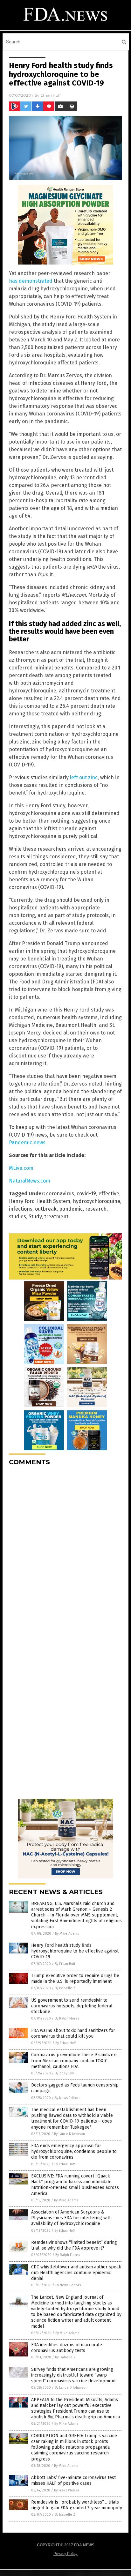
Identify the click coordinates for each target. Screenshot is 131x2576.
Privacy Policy (65, 2554)
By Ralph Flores (67, 2018)
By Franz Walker (67, 2490)
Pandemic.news (27, 1142)
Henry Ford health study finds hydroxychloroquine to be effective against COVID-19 (75, 1951)
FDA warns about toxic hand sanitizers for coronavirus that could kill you (73, 2033)
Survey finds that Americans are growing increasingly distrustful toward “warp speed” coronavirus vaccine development (73, 2375)
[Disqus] (65, 1551)
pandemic (71, 1209)
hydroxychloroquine (97, 1201)
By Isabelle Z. (65, 1988)
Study (35, 1217)
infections (21, 1209)
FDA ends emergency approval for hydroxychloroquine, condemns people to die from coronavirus (74, 2151)
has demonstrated (31, 281)
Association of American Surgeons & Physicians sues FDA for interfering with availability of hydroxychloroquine (71, 2218)
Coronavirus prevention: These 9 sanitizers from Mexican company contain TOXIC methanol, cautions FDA (74, 2061)
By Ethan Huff (65, 1964)
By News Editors (67, 2098)
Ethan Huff (51, 95)
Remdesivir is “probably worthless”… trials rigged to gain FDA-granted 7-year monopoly (77, 2505)
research (96, 1209)
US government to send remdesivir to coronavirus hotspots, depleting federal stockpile (72, 2006)
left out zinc (84, 777)
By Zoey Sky (64, 2073)
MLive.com (21, 1168)
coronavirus (60, 1194)
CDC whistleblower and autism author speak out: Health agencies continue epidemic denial (76, 2273)
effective (109, 1194)
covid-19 (86, 1194)
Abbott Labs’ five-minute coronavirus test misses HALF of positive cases (73, 2480)
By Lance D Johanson (71, 2388)
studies (17, 1217)
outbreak (46, 1209)
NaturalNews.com (30, 1181)
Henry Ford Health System (40, 1201)
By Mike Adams (67, 1934)
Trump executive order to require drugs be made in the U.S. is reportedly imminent (75, 1979)
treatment (56, 1217)
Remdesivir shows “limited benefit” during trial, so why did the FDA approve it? (74, 2245)
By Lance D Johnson (69, 2134)
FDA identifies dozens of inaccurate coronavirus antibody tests (67, 2348)
